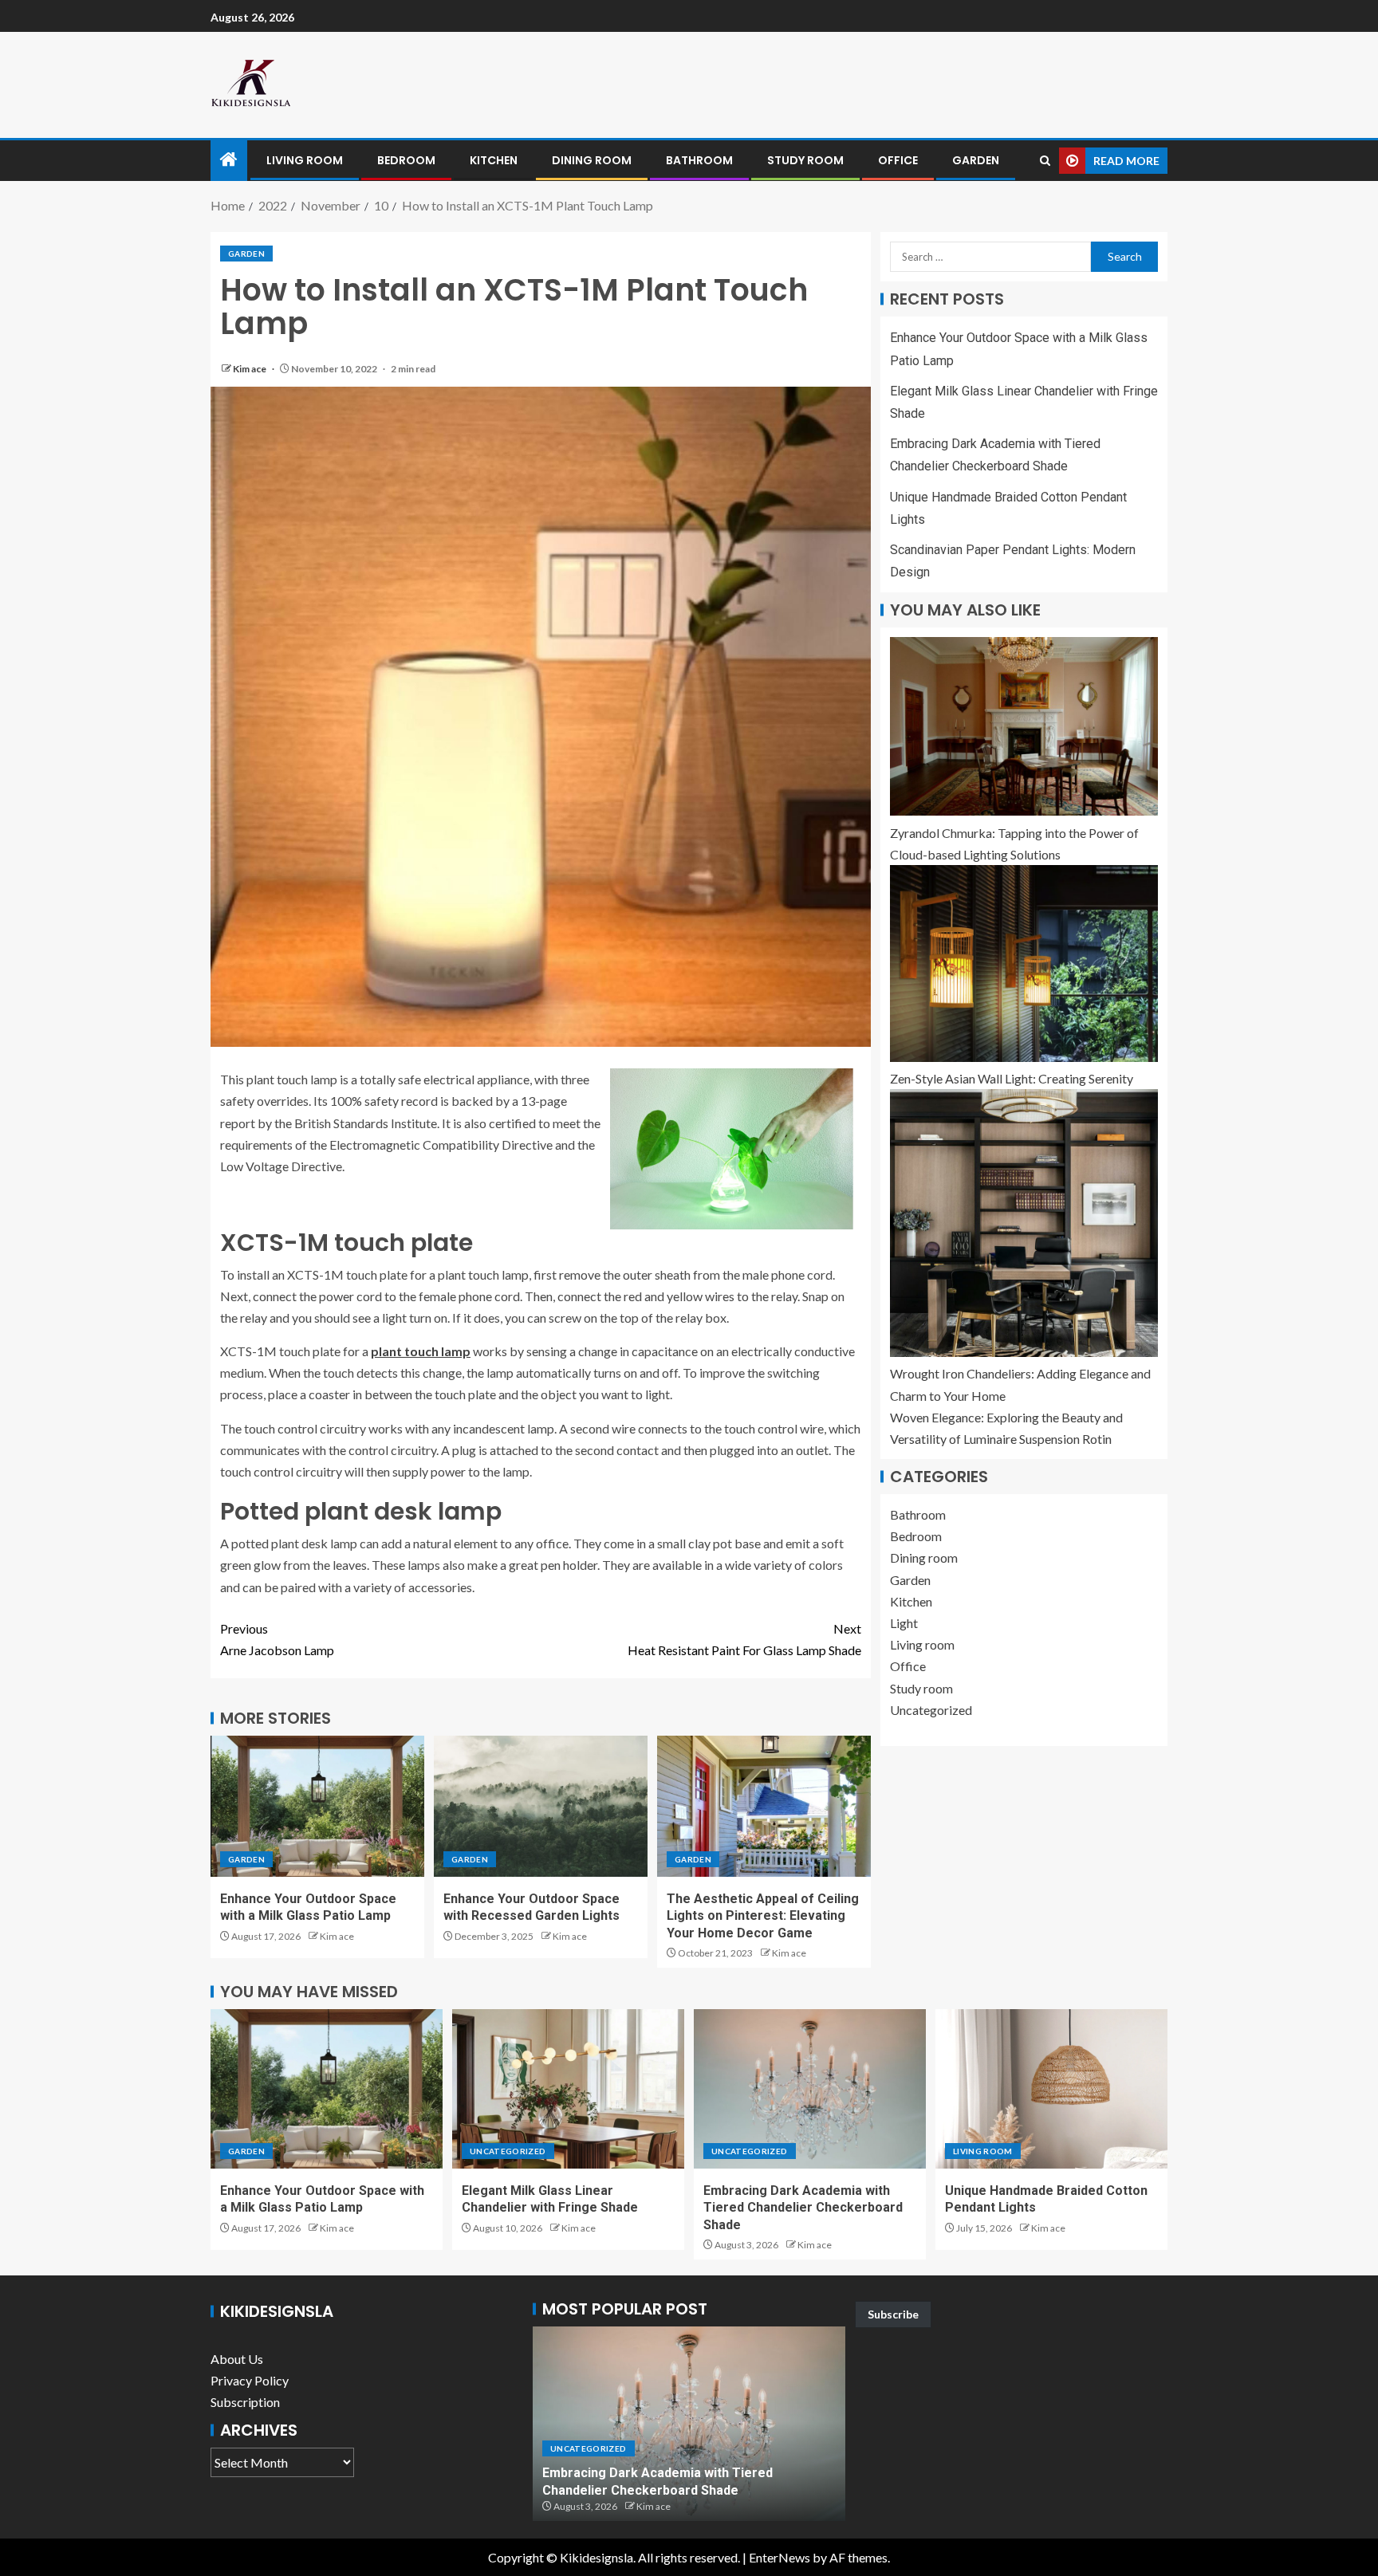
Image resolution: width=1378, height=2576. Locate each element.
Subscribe (893, 2314)
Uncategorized (931, 1710)
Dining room (592, 160)
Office (898, 160)
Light (904, 1623)
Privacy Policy (250, 2380)
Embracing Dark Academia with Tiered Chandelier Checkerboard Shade (803, 2208)
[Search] (1045, 161)
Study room (805, 160)
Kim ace (250, 369)
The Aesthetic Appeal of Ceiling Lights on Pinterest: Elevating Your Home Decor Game (763, 1916)
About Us (237, 2359)
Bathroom (699, 160)
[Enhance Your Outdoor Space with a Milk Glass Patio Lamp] (317, 1806)
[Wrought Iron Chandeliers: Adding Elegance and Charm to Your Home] (1024, 1223)
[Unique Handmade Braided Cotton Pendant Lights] (1051, 2089)
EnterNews (780, 2557)
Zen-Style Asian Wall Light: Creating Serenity (1012, 1078)
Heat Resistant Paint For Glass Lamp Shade (744, 1639)
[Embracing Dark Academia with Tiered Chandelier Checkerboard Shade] (810, 2089)
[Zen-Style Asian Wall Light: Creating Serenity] (1024, 964)
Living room (305, 160)
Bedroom (406, 160)
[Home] (229, 160)
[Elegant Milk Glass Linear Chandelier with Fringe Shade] (568, 2089)
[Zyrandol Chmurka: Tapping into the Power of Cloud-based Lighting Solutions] (1024, 726)
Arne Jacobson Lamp (277, 1639)
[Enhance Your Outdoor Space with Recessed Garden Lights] (541, 1806)
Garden (976, 160)
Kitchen (494, 160)
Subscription (245, 2402)
